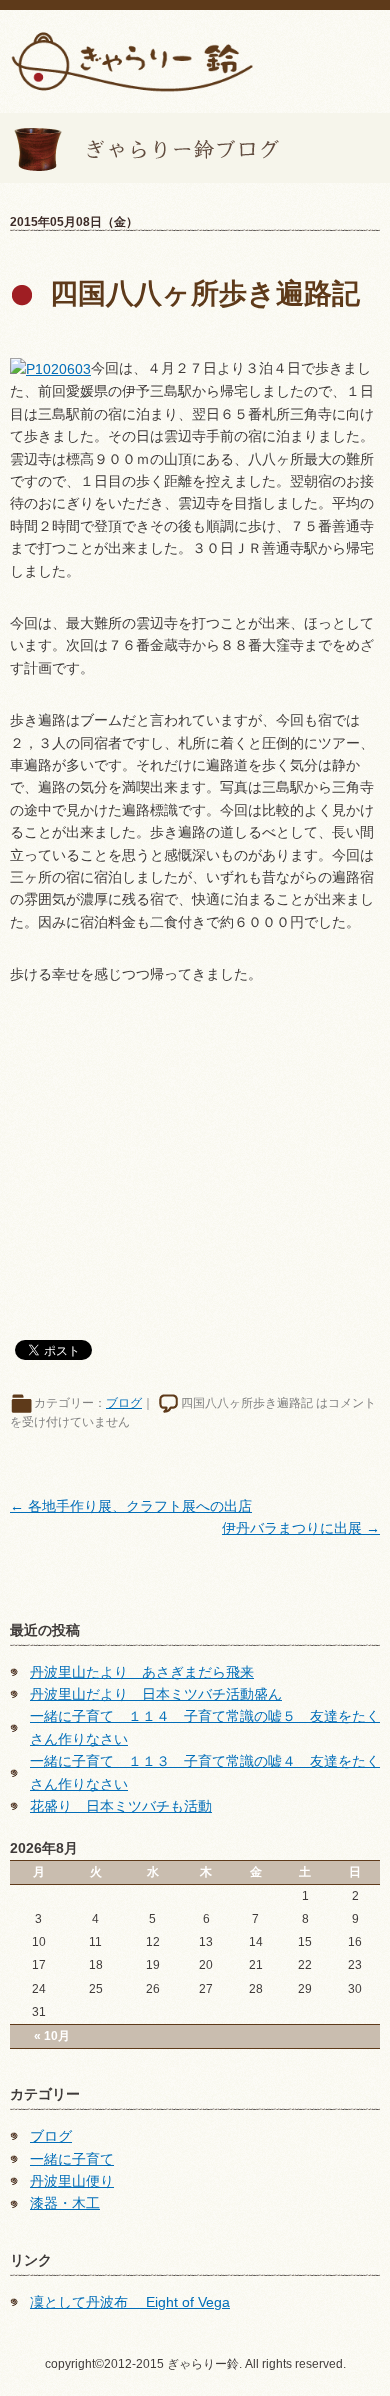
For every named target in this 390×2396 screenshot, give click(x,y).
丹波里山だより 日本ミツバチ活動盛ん (156, 1694)
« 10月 (52, 2036)
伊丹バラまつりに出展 (301, 1528)
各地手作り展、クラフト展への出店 (131, 1506)
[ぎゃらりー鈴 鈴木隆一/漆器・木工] (132, 60)
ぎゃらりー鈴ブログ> (140, 148)
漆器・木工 (65, 2203)
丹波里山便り (72, 2181)
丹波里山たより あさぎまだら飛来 (142, 1672)
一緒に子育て (72, 2159)
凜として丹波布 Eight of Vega (130, 2302)
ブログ (124, 1403)
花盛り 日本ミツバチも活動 (121, 1806)
